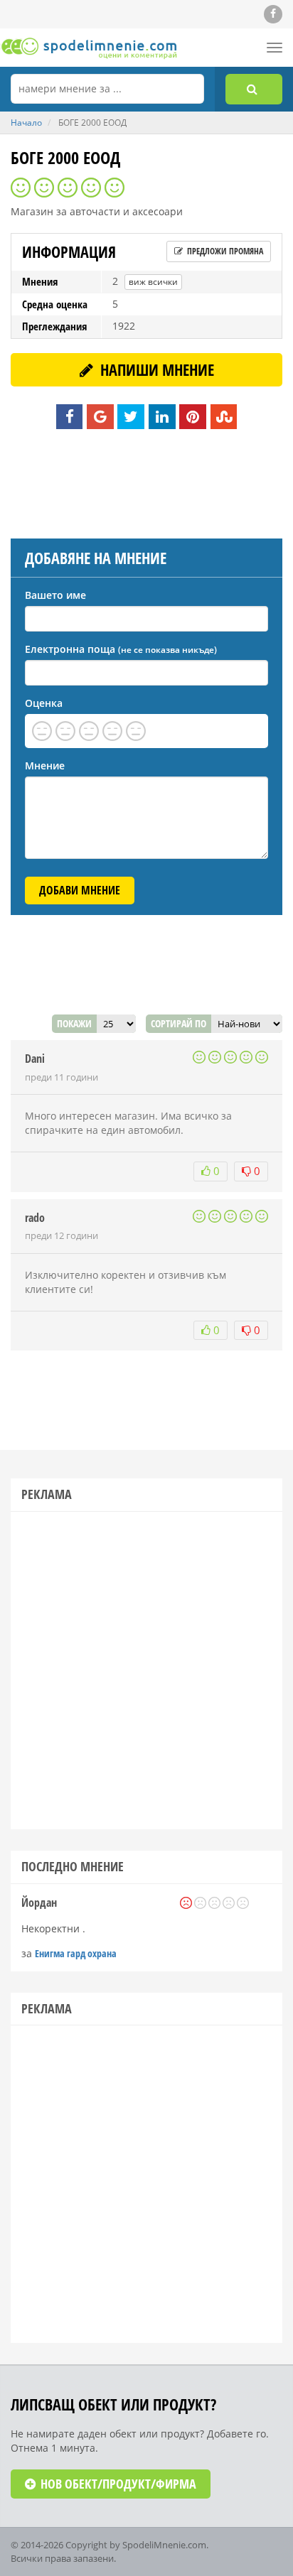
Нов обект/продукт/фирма (117, 2484)
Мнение (45, 765)
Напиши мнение (155, 369)
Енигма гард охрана (76, 1953)
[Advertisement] (146, 482)
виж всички (153, 282)
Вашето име (55, 595)
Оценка (44, 703)
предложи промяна (224, 251)
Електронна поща (121, 649)
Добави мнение (80, 890)
